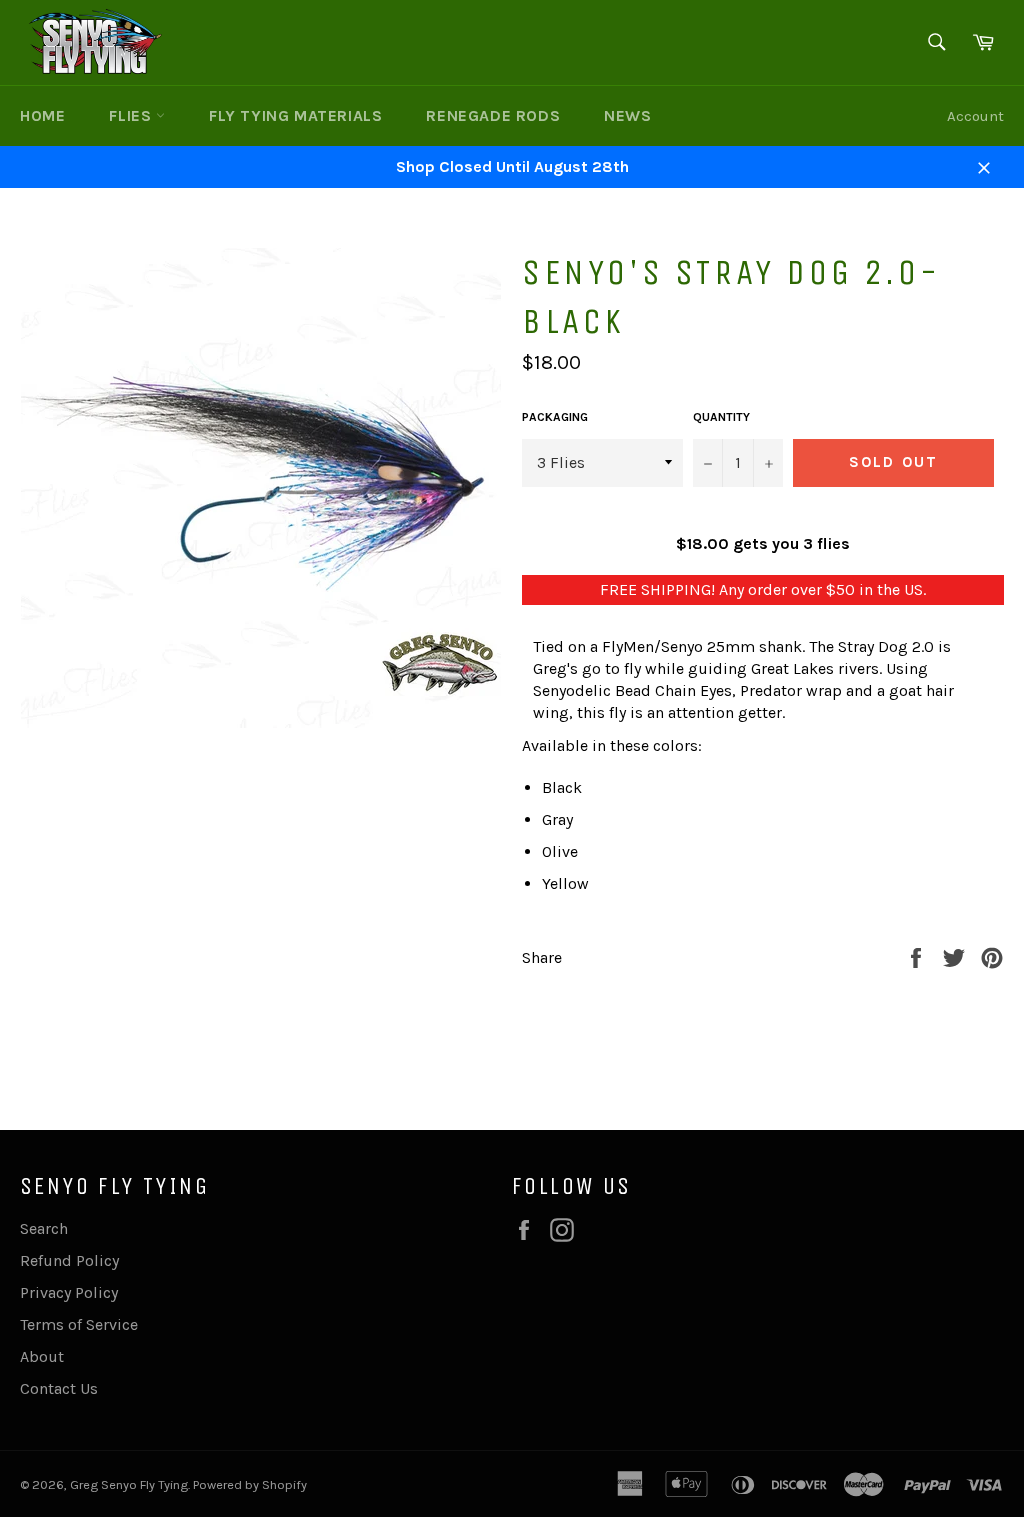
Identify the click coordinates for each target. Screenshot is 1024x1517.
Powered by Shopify (250, 1484)
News (627, 115)
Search (44, 1228)
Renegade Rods (493, 115)
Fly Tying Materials (295, 115)
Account (975, 116)
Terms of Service (79, 1324)
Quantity (721, 417)
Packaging (555, 417)
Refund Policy (69, 1260)
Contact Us (59, 1388)
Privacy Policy (69, 1292)
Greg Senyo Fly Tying (129, 1484)
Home (42, 115)
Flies (132, 115)
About (42, 1356)
